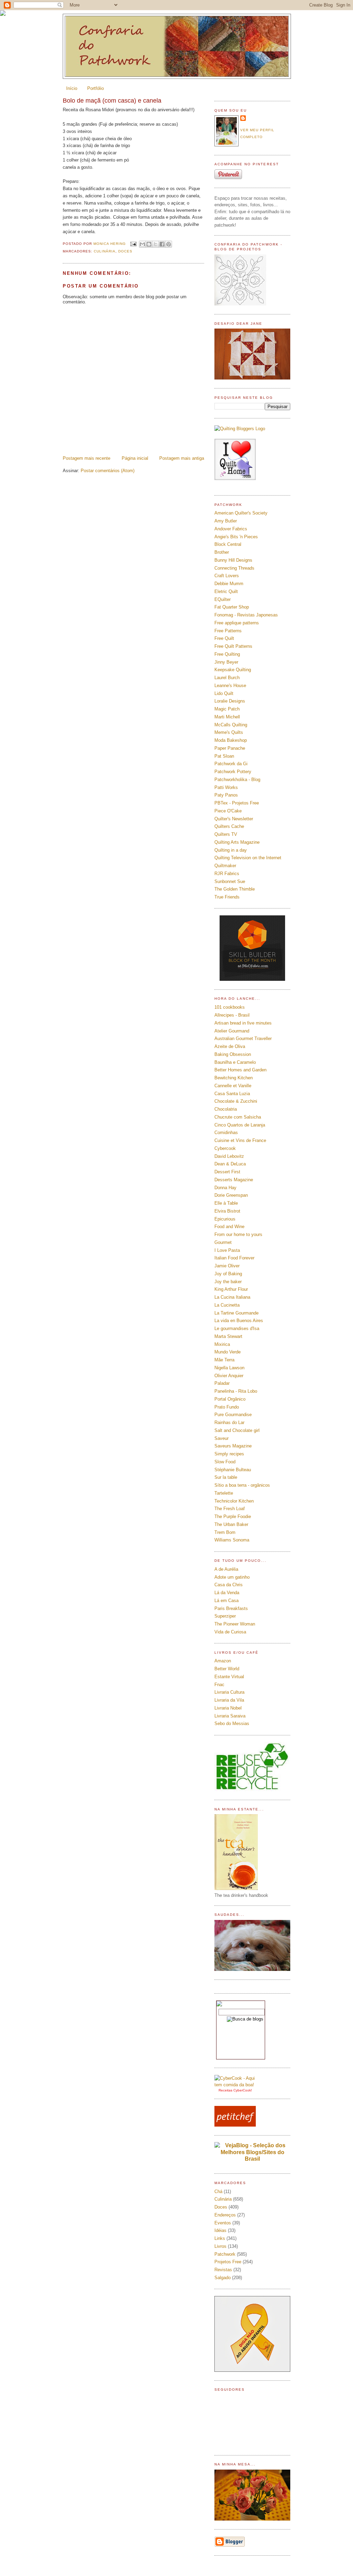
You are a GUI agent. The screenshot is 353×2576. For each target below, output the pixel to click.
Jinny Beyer (226, 662)
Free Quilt (224, 638)
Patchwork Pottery (233, 772)
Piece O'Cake (228, 811)
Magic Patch (227, 709)
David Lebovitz (229, 1156)
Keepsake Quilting (233, 670)
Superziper (225, 1616)
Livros (220, 2246)
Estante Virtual (229, 1677)
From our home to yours (238, 1234)
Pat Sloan (224, 756)
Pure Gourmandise (233, 1415)
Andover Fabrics (231, 529)
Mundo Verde (228, 1352)
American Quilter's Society (241, 513)
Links (220, 2238)
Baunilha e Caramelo (235, 1062)
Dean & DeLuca (230, 1164)
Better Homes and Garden (240, 1070)
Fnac (219, 1685)
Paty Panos (226, 795)
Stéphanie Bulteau (233, 1470)
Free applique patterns (237, 623)
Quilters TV (226, 834)
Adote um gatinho (232, 1577)
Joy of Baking (228, 1274)
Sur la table (226, 1477)
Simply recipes (229, 1454)
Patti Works (226, 787)
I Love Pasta (227, 1250)
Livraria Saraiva (230, 1716)
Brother (222, 552)
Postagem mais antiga (182, 458)
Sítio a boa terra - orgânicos (242, 1485)
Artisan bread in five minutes (243, 1023)
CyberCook (242, 2090)
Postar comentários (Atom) (108, 471)
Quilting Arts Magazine (237, 842)
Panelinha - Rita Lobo (236, 1391)
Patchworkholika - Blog (237, 780)
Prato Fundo (227, 1407)
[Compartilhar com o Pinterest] (169, 244)
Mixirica (222, 1344)
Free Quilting (227, 654)
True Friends (227, 897)
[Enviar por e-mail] (142, 244)
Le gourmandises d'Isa (237, 1328)
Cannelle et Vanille (233, 1086)
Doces (125, 251)
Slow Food (225, 1462)
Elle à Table (226, 1203)
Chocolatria (226, 1109)
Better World (227, 1669)
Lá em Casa (226, 1601)
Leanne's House (230, 685)
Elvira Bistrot (227, 1211)
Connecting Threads (234, 568)
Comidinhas (226, 1133)
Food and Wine (229, 1227)
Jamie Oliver (227, 1266)
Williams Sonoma (232, 1540)
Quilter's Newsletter (234, 819)
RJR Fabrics (227, 874)
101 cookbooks (230, 1007)
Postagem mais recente (87, 458)
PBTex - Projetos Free (237, 803)
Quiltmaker (225, 866)
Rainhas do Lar (229, 1422)
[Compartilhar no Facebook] (162, 244)
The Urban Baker (231, 1524)
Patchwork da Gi (231, 764)
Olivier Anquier (229, 1376)
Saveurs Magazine (233, 1446)
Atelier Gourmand (232, 1031)
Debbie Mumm (229, 584)
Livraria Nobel (228, 1708)
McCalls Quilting (231, 725)
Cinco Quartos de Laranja (240, 1125)
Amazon (223, 1661)
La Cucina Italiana (232, 1297)
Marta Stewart (228, 1336)
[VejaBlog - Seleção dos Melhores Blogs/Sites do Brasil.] (252, 2150)
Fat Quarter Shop (232, 607)
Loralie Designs (230, 701)
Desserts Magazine (234, 1180)
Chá (218, 2191)
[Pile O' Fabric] (252, 979)
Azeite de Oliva (230, 1046)
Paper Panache (230, 748)
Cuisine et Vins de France (240, 1140)
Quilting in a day (231, 850)
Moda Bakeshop (231, 740)
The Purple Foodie (233, 1516)
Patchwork (225, 2254)
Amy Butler (226, 521)
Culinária (105, 251)
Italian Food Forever (234, 1258)
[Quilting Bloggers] (240, 429)
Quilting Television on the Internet (248, 858)
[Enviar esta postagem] (133, 244)
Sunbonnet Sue (230, 881)
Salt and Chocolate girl (237, 1430)
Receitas (225, 2090)
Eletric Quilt (226, 591)
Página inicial (135, 458)
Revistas (223, 2270)
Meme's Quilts (229, 732)
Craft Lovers (227, 576)
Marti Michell (227, 717)
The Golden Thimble (235, 889)
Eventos (223, 2223)
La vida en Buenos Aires (239, 1321)
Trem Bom (225, 1532)
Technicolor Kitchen (234, 1501)
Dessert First (227, 1172)
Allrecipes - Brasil (232, 1015)
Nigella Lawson (229, 1368)
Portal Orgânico (230, 1399)
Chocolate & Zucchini (236, 1101)
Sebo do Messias (232, 1723)
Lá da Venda (227, 1593)
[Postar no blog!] (149, 244)
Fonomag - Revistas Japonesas (246, 615)
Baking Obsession (233, 1054)
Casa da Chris (229, 1585)
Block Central (228, 544)
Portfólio (95, 88)
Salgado (223, 2278)
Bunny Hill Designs (233, 560)
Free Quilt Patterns (233, 646)
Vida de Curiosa (230, 1632)
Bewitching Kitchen (234, 1078)
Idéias (220, 2230)
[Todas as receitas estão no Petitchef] (235, 2125)
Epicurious (225, 1219)
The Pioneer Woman (235, 1624)
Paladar (222, 1383)
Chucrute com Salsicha (238, 1117)
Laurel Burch (227, 678)
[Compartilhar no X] (155, 244)
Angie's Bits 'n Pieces (236, 537)
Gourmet (223, 1242)
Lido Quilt (224, 693)
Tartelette (224, 1493)
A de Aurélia (226, 1569)
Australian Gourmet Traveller (243, 1038)
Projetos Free (228, 2262)
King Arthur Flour (231, 1289)
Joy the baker (228, 1282)
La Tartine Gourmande (236, 1313)
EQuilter (223, 599)
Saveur (221, 1438)
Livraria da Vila (229, 1700)
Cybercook (225, 1148)
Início (72, 88)
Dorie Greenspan (231, 1195)
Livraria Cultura (229, 1692)
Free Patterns (228, 631)
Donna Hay (225, 1188)
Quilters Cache (229, 826)
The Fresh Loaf (230, 1509)
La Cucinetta (227, 1305)
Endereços (225, 2215)
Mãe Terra (224, 1360)
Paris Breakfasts (231, 1608)
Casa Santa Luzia (232, 1094)
